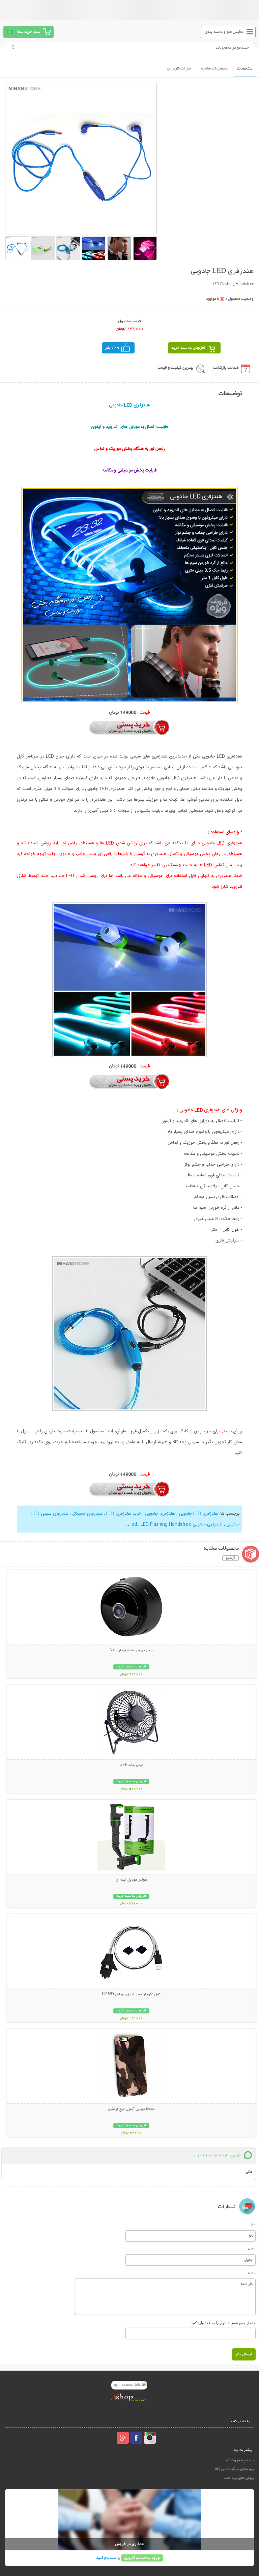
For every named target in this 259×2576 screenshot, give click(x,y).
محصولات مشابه (214, 69)
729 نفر (112, 348)
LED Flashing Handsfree (166, 1524)
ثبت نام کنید (106, 2558)
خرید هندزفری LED (124, 1514)
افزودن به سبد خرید (188, 348)
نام (253, 2224)
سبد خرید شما (29, 32)
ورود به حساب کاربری (142, 2558)
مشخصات (245, 69)
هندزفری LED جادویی (198, 1514)
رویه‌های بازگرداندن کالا (234, 2469)
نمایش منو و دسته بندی (224, 32)
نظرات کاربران (179, 69)
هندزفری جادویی (160, 1514)
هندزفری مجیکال (87, 1514)
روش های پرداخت (239, 2478)
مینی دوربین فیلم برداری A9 (131, 1651)
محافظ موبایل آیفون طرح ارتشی (131, 2109)
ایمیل (252, 2248)
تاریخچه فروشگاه (240, 2460)
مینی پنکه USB (131, 1765)
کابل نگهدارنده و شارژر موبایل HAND (131, 1995)
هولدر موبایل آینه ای (131, 1880)
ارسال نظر (244, 2354)
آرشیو (231, 1558)
